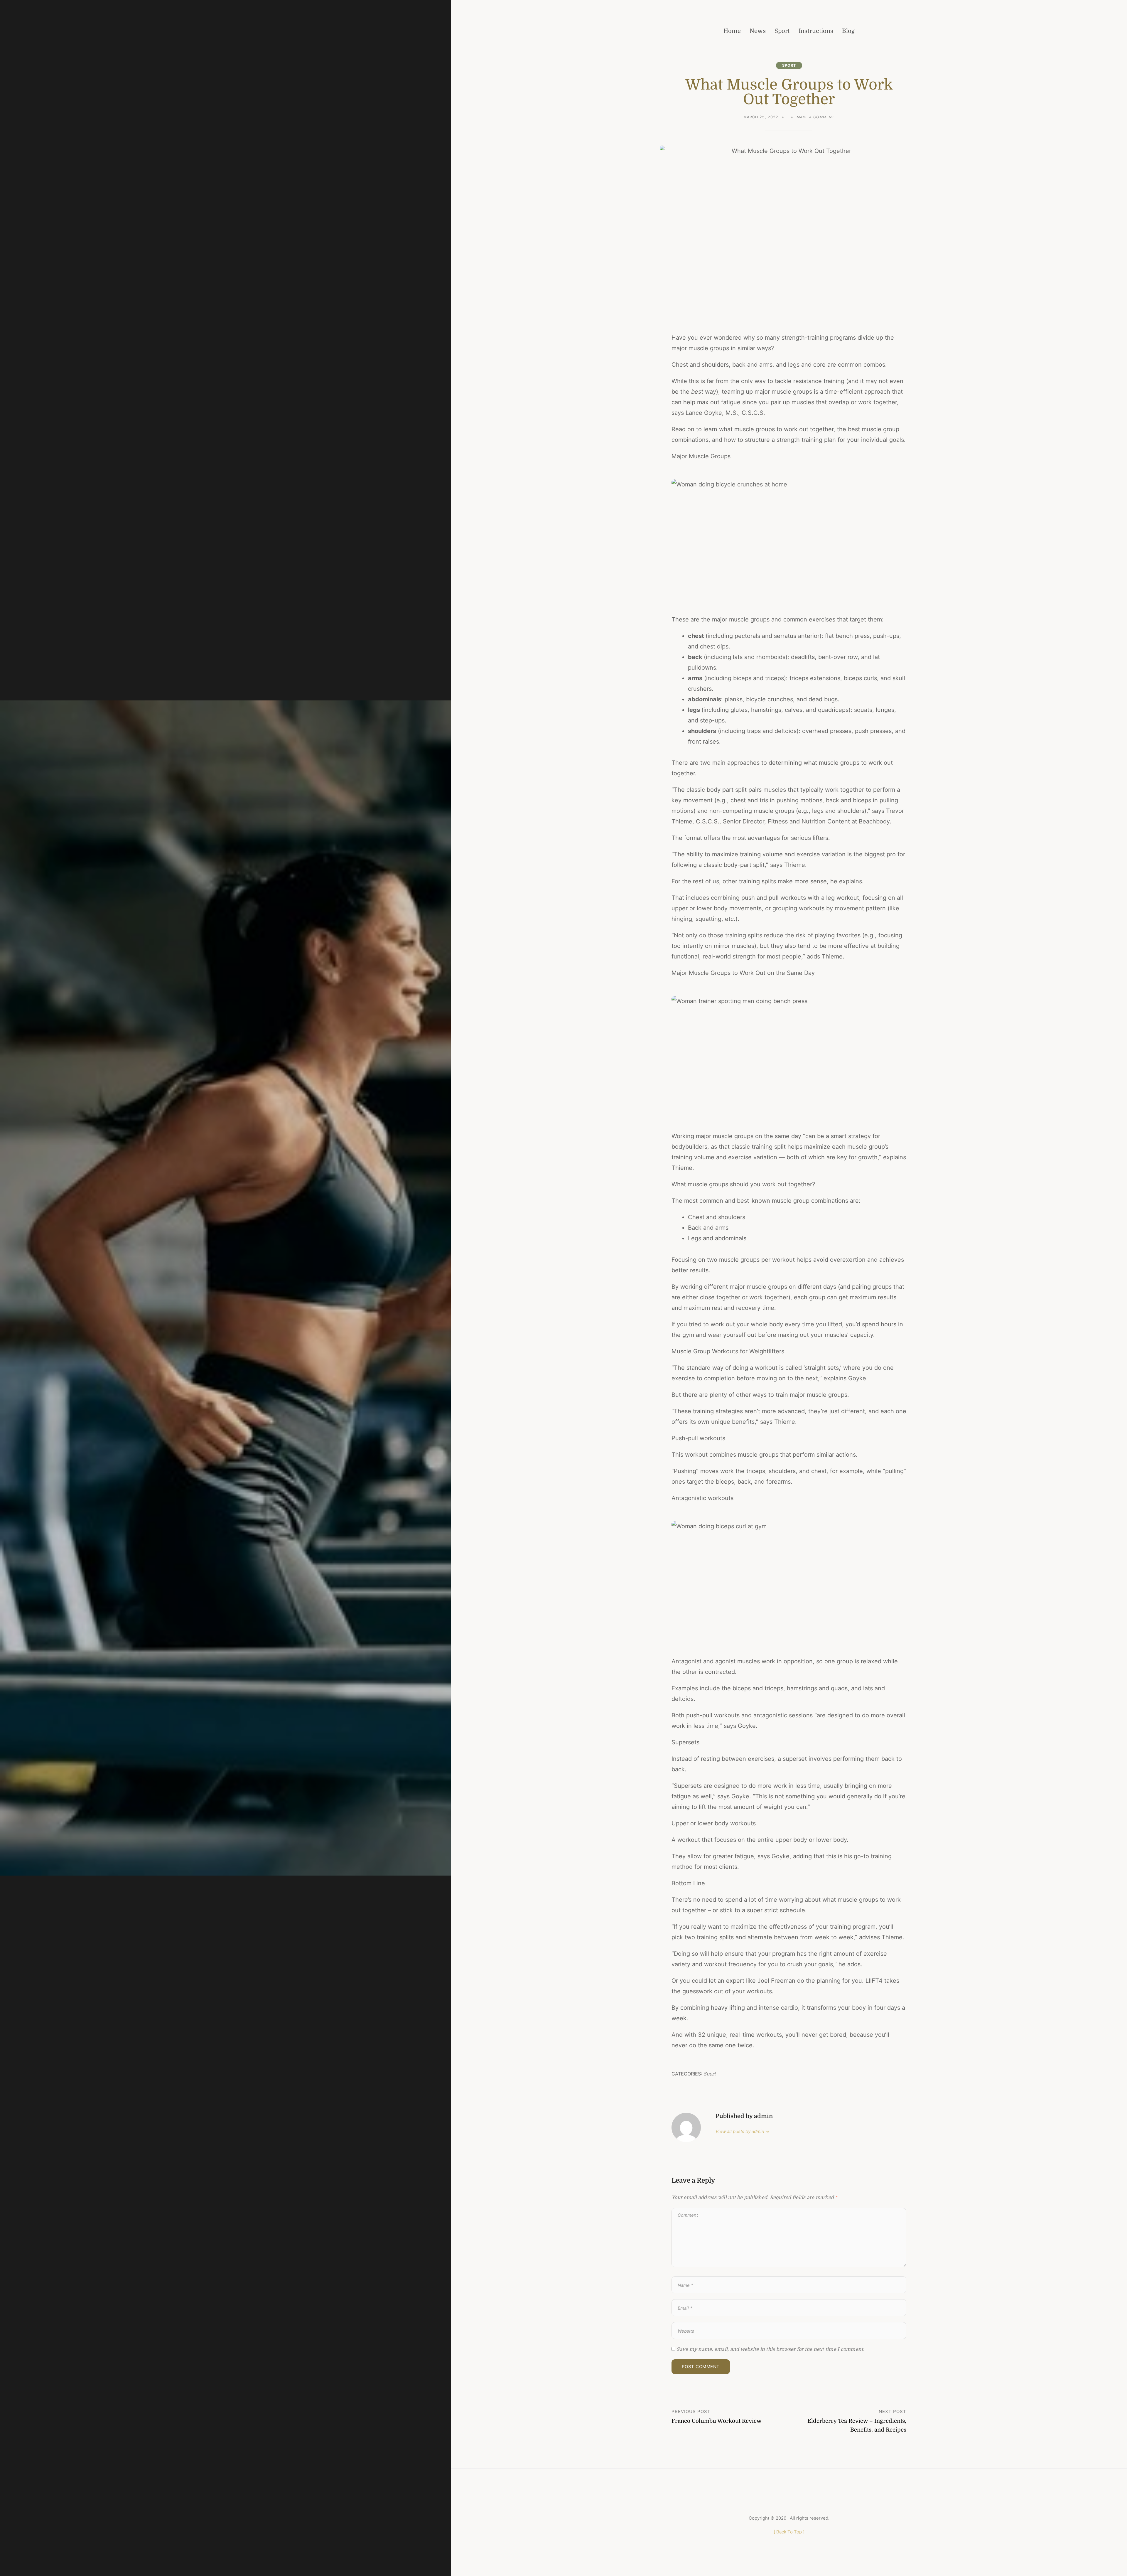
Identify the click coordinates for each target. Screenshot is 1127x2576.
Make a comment (815, 118)
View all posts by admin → (743, 2131)
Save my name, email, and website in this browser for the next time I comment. (770, 2349)
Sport (789, 65)
